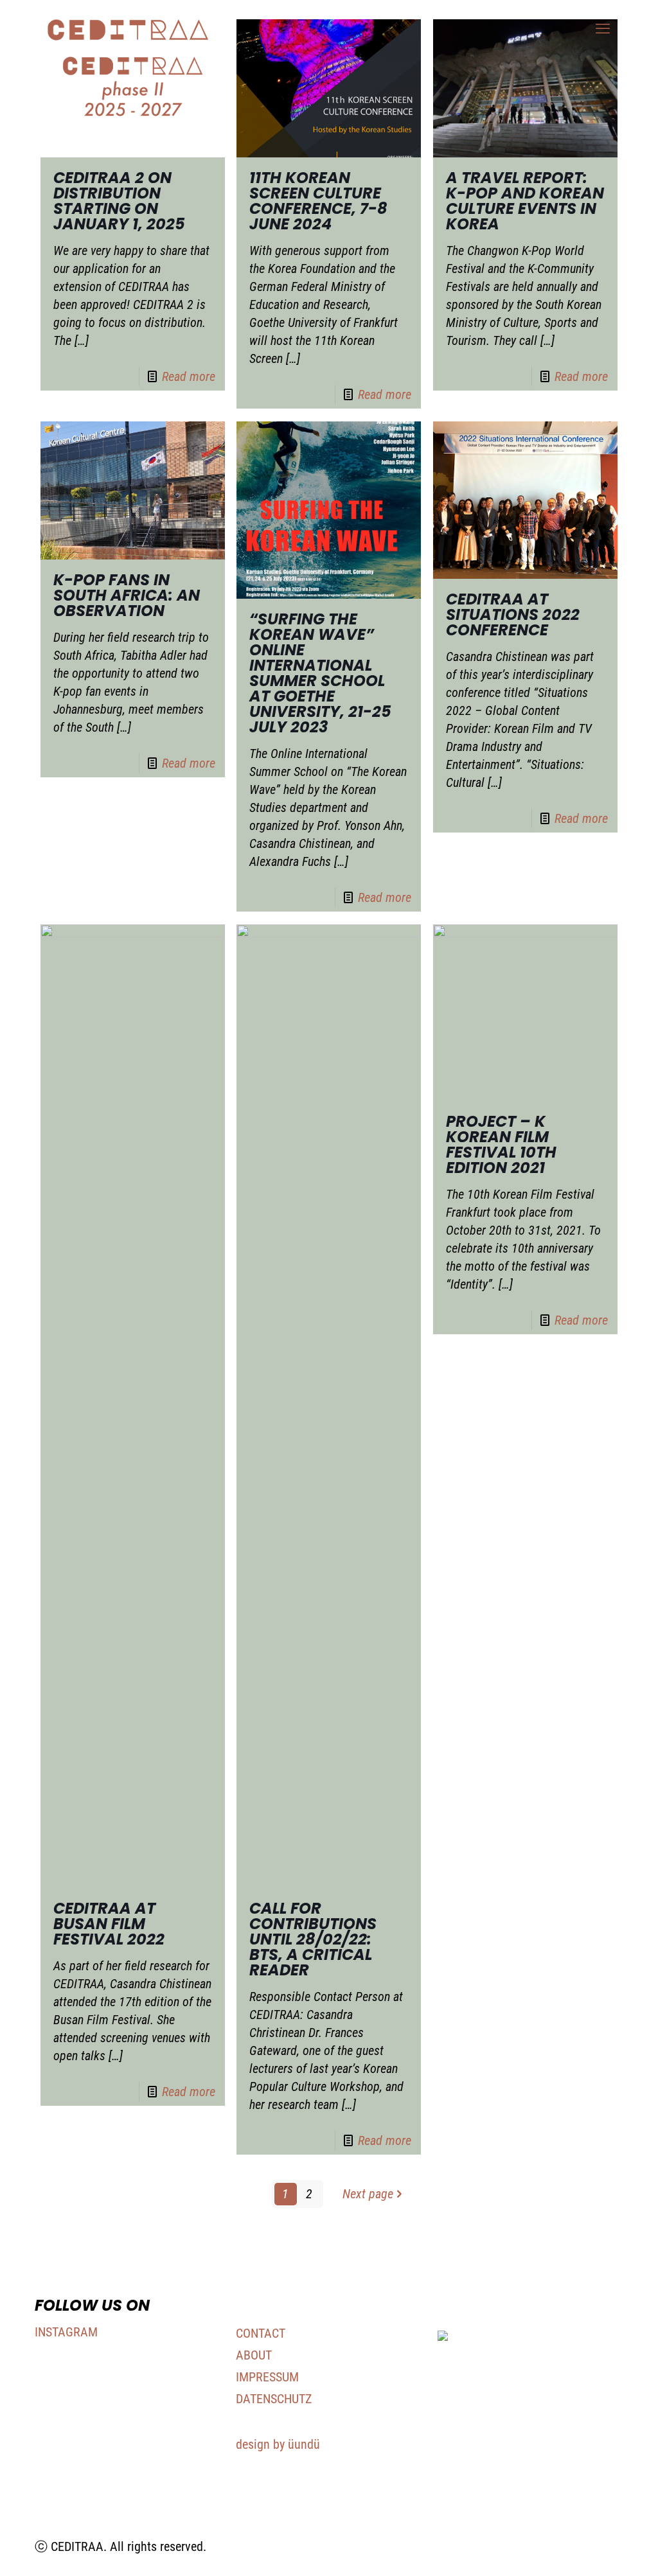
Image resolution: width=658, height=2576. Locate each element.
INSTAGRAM (66, 2332)
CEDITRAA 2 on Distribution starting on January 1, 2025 (119, 201)
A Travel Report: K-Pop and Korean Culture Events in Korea (525, 201)
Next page (368, 2194)
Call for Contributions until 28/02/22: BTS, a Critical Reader (313, 1939)
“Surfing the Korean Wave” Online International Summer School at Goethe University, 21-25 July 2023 (320, 673)
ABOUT (254, 2355)
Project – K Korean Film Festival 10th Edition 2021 (501, 1144)
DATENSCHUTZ (274, 2399)
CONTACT (261, 2333)
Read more (189, 376)
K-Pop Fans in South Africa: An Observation (127, 595)
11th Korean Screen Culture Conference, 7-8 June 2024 (318, 201)
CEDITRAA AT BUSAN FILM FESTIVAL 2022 (109, 1924)
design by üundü (278, 2444)
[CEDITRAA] (128, 29)
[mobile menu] (603, 29)
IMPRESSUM (267, 2377)
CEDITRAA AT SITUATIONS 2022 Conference (513, 614)
